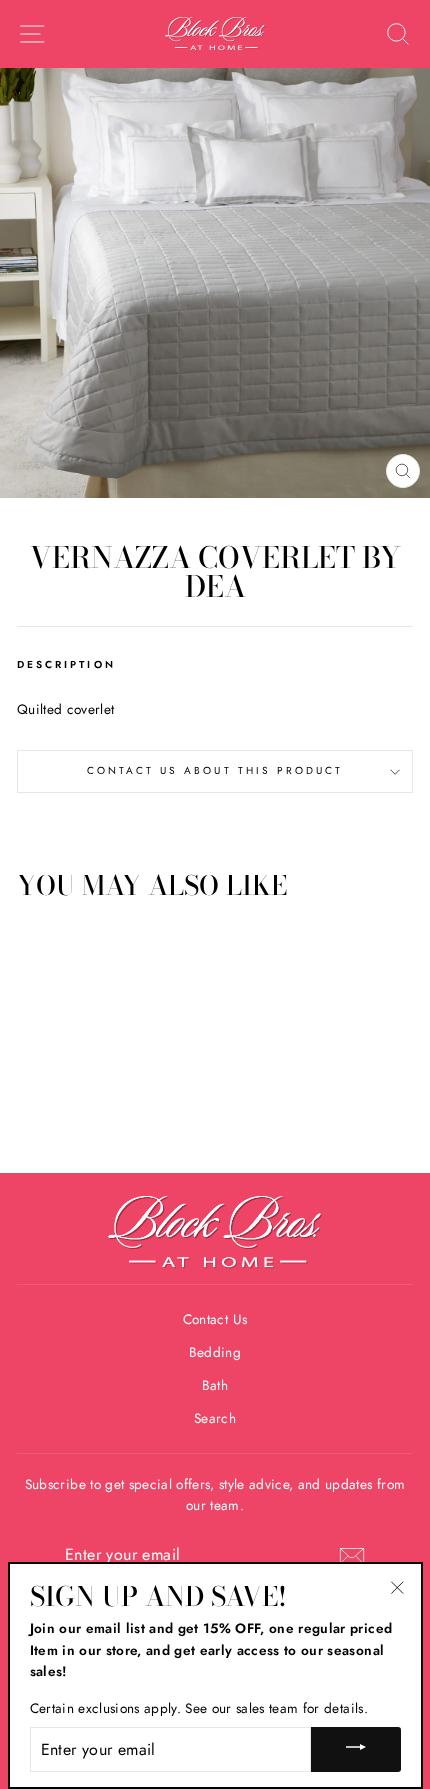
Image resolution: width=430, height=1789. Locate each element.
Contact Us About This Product (215, 770)
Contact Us (215, 1319)
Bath (215, 1385)
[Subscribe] (352, 1556)
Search (215, 1418)
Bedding (215, 1352)
